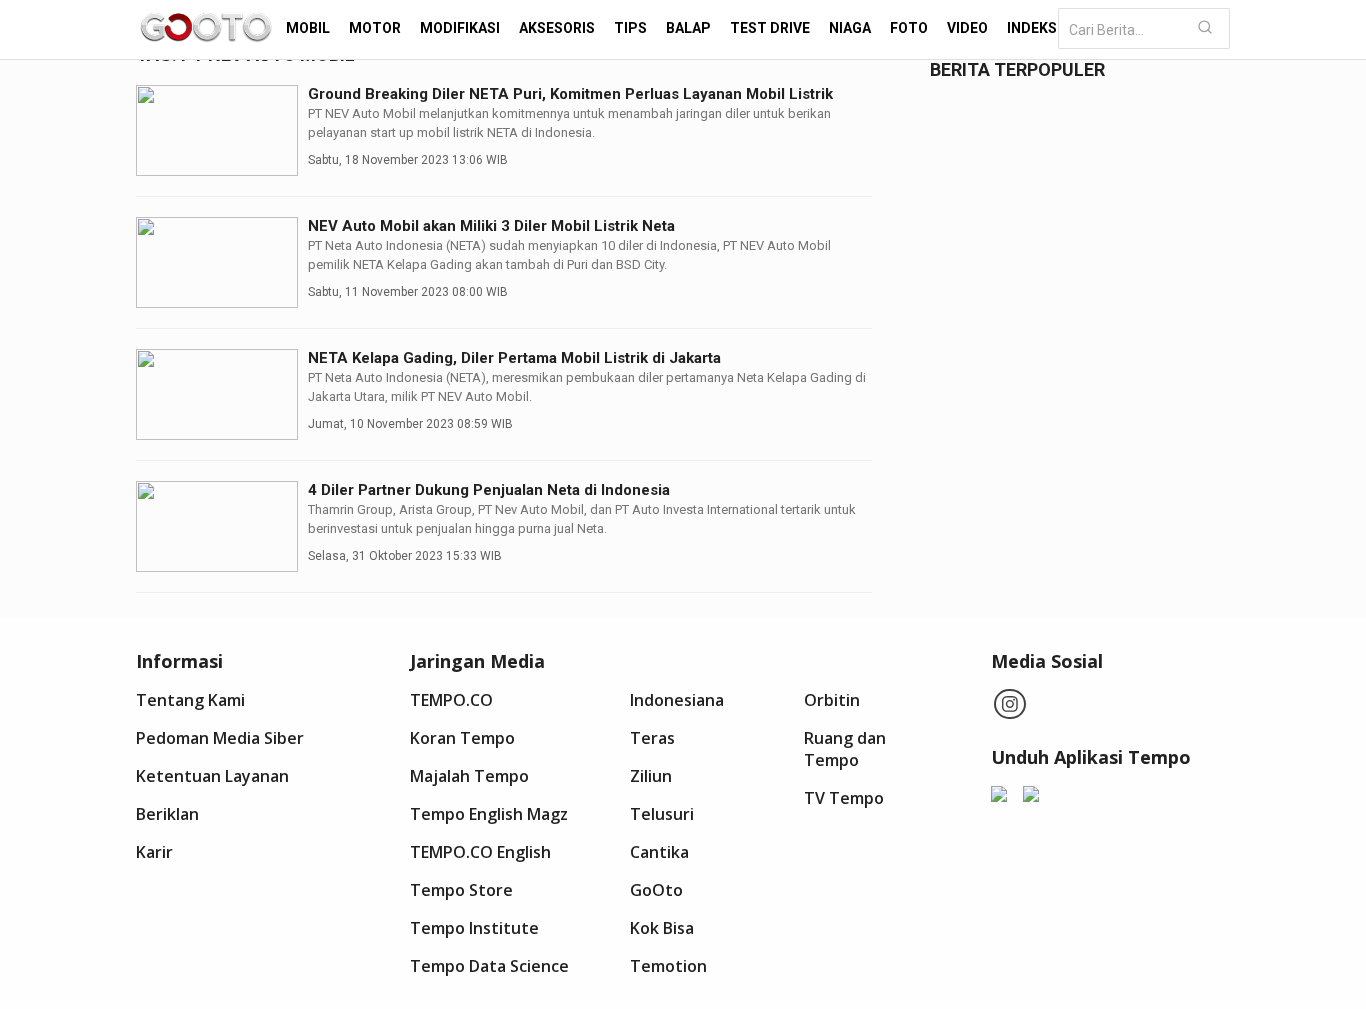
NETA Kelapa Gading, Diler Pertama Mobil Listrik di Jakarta (514, 358)
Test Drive (770, 28)
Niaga (850, 28)
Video (967, 28)
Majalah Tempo (469, 776)
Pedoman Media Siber (220, 738)
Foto (909, 28)
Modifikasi (460, 28)
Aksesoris (557, 28)
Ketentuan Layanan (212, 776)
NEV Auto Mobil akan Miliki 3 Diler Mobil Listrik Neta (491, 226)
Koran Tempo (462, 738)
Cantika (659, 852)
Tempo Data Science (489, 966)
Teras (652, 738)
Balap (688, 28)
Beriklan (167, 814)
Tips (630, 28)
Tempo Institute (474, 928)
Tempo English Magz (489, 814)
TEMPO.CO (451, 700)
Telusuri (662, 814)
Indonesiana (677, 700)
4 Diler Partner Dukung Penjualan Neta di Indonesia (489, 490)
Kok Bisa (662, 928)
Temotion (668, 966)
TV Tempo (844, 798)
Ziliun (651, 776)
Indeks (1032, 28)
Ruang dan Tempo (845, 749)
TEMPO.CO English (480, 852)
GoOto (656, 890)
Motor (375, 28)
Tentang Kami (190, 700)
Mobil (308, 28)
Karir (154, 852)
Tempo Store (461, 890)
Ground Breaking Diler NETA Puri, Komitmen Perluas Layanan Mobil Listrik (570, 94)
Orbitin (832, 700)
